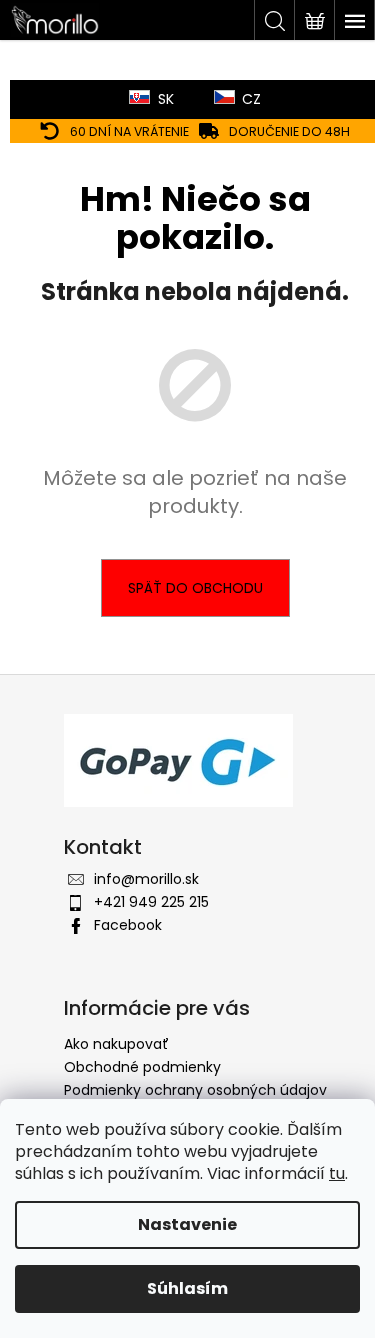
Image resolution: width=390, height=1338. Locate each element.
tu (337, 1173)
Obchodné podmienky (142, 1067)
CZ (251, 99)
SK (166, 99)
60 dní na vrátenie (129, 131)
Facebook (128, 925)
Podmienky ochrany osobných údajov (195, 1090)
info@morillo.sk (146, 879)
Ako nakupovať (116, 1044)
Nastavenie (187, 1224)
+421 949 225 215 (151, 902)
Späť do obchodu (195, 588)
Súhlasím (187, 1288)
